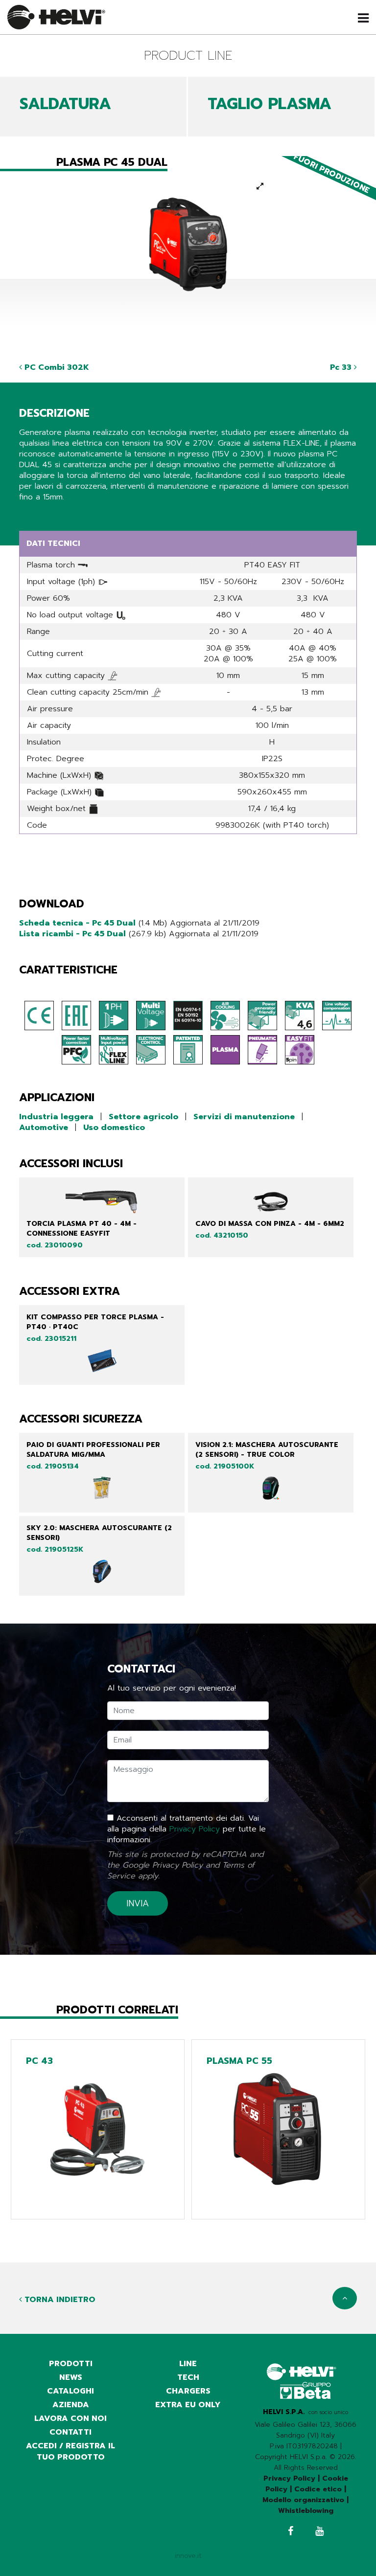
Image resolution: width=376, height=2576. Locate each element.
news (71, 2377)
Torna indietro (59, 2300)
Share (30, 516)
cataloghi (70, 2391)
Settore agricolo (143, 1117)
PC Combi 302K (56, 367)
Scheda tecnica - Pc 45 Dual (77, 923)
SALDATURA (65, 104)
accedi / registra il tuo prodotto (70, 2452)
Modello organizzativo (303, 2500)
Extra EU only (188, 2405)
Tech (188, 2377)
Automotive (44, 1128)
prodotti (71, 2364)
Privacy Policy (195, 1829)
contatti (70, 2432)
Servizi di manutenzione (244, 1117)
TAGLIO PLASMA (270, 104)
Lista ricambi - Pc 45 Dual (72, 934)
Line (188, 2364)
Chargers (188, 2391)
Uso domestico (114, 1128)
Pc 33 (342, 367)
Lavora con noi (70, 2418)
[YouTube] (319, 2532)
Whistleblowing (306, 2511)
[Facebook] (291, 2532)
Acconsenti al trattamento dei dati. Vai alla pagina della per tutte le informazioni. (187, 1829)
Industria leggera (56, 1117)
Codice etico (318, 2489)
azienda (71, 2405)
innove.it (188, 2556)
